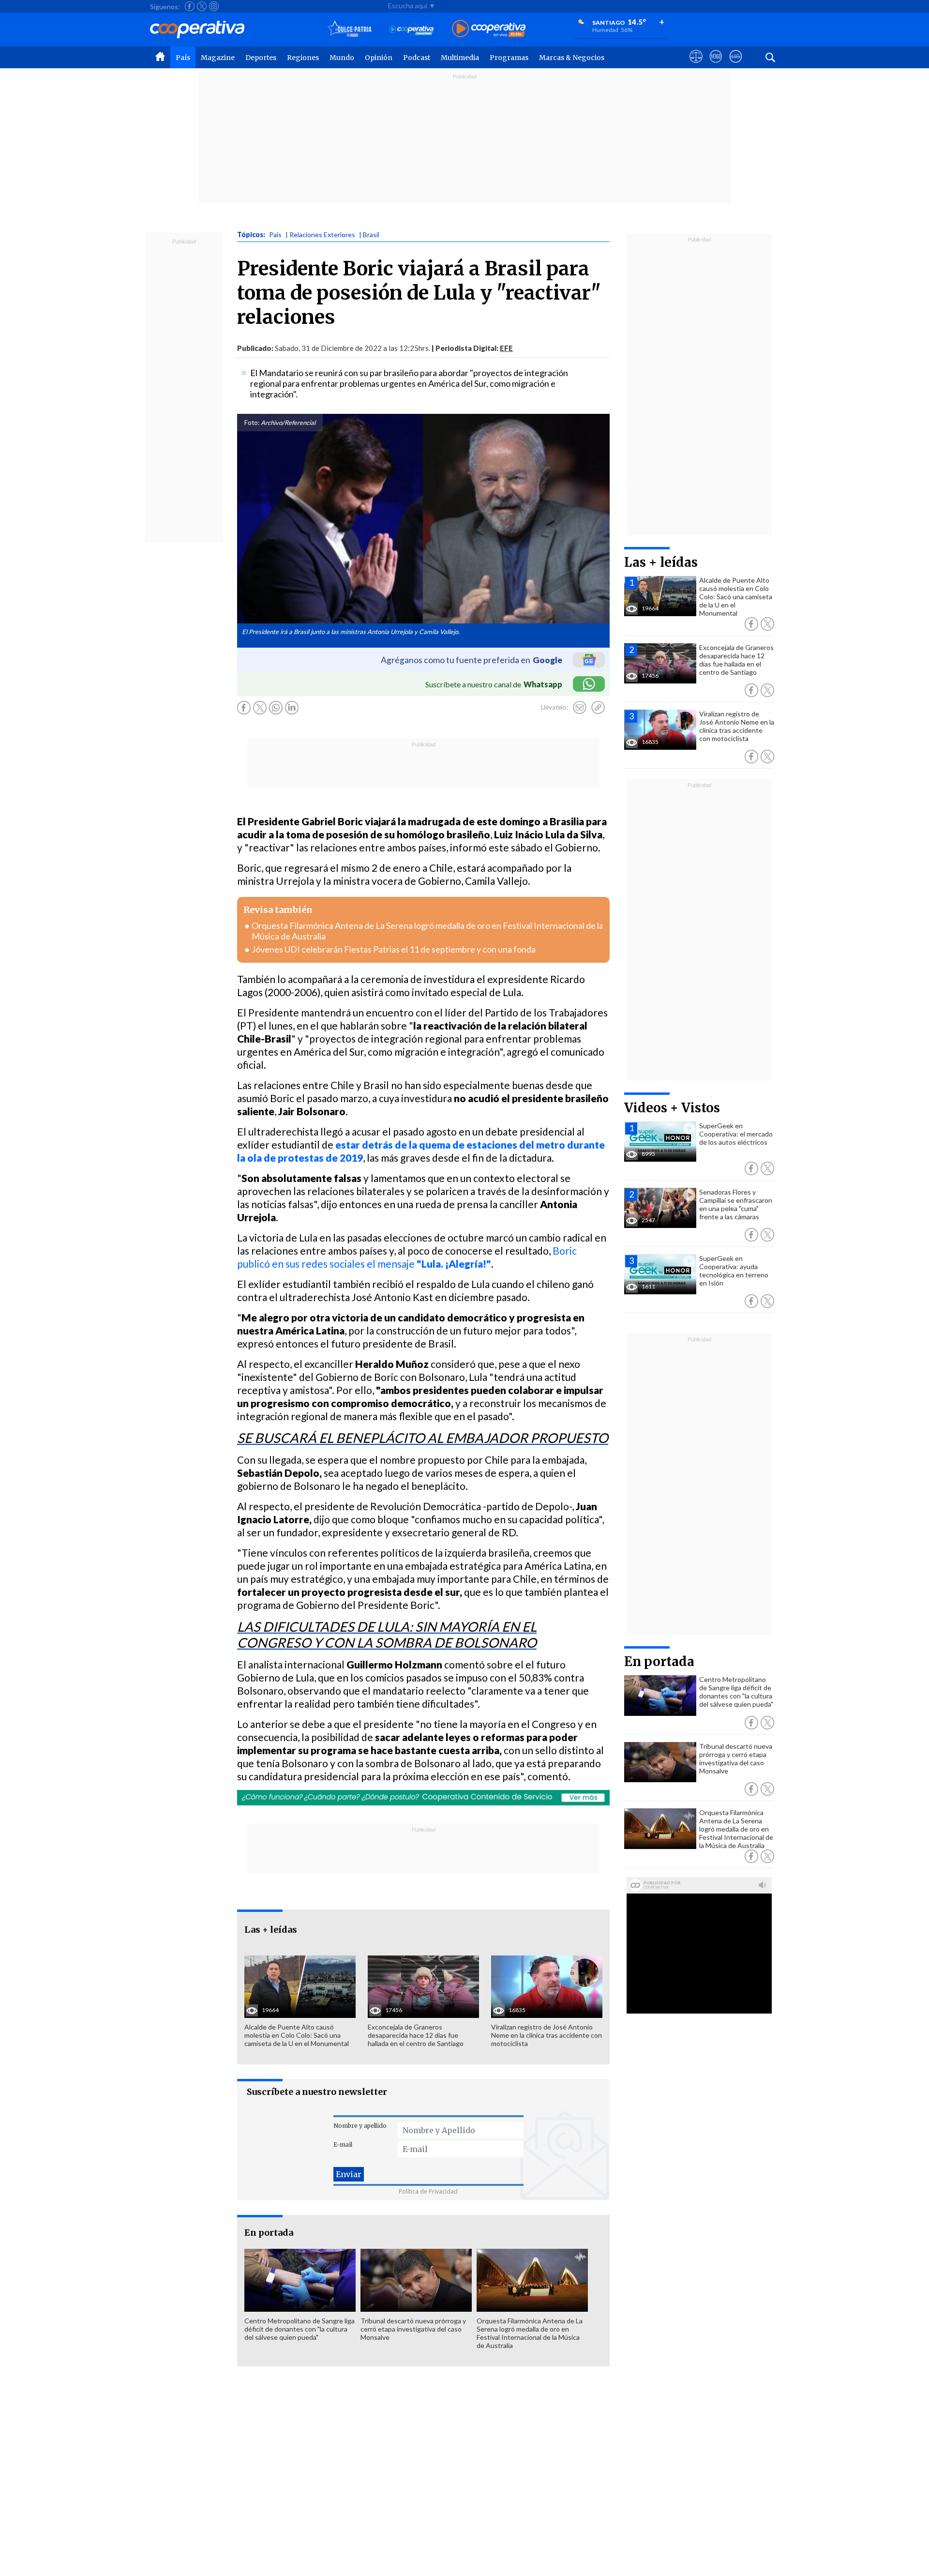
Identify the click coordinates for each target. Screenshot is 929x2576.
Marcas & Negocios (572, 58)
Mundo (342, 58)
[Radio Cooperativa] (489, 29)
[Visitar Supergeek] (736, 65)
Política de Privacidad (428, 2191)
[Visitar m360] (716, 65)
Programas (509, 58)
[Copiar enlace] (598, 708)
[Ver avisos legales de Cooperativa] (696, 65)
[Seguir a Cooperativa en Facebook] (190, 6)
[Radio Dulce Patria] (350, 29)
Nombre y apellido (360, 2126)
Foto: (252, 423)
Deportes (261, 58)
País (183, 58)
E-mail (343, 2144)
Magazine (218, 58)
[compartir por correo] (580, 708)
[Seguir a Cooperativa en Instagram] (214, 6)
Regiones (303, 58)
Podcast (417, 58)
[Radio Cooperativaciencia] (412, 29)
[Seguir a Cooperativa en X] (202, 6)
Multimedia (460, 58)
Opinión (379, 58)
